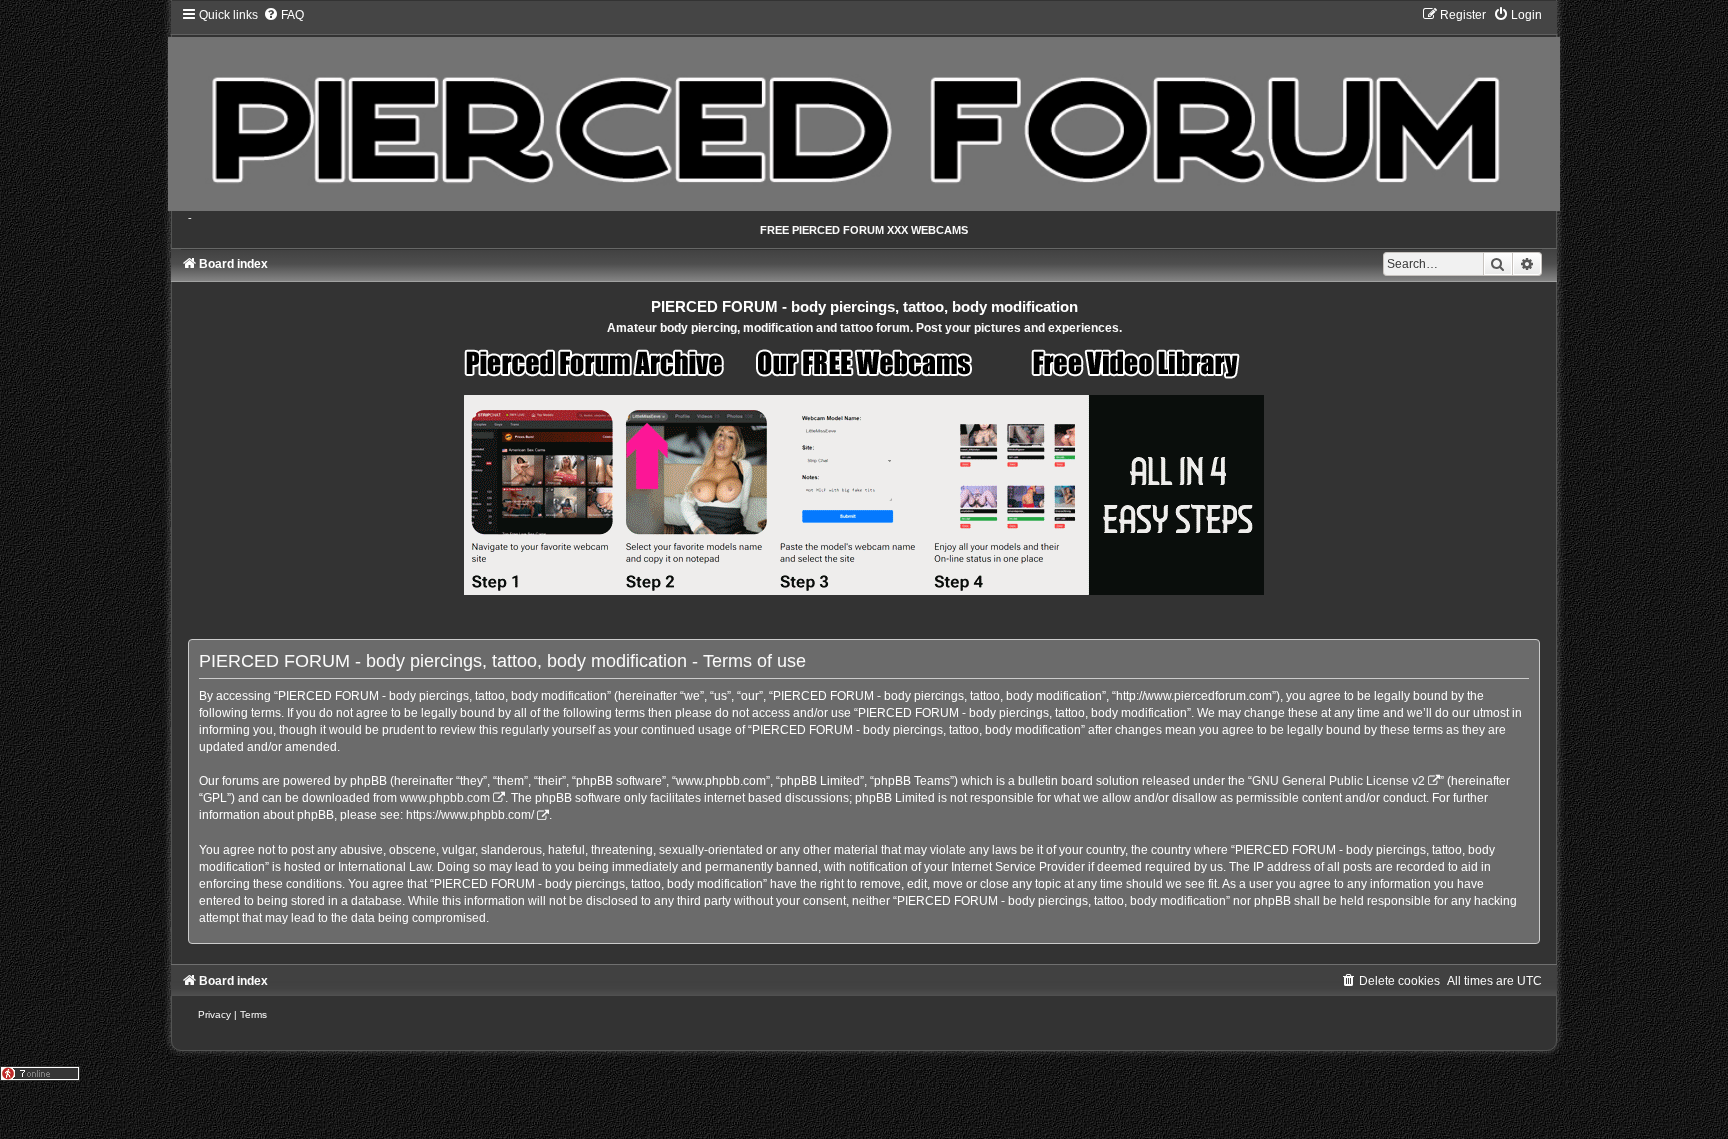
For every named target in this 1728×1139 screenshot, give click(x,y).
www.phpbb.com (445, 798)
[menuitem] (283, 15)
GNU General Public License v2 (1338, 781)
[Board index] (863, 108)
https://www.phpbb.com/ (470, 815)
